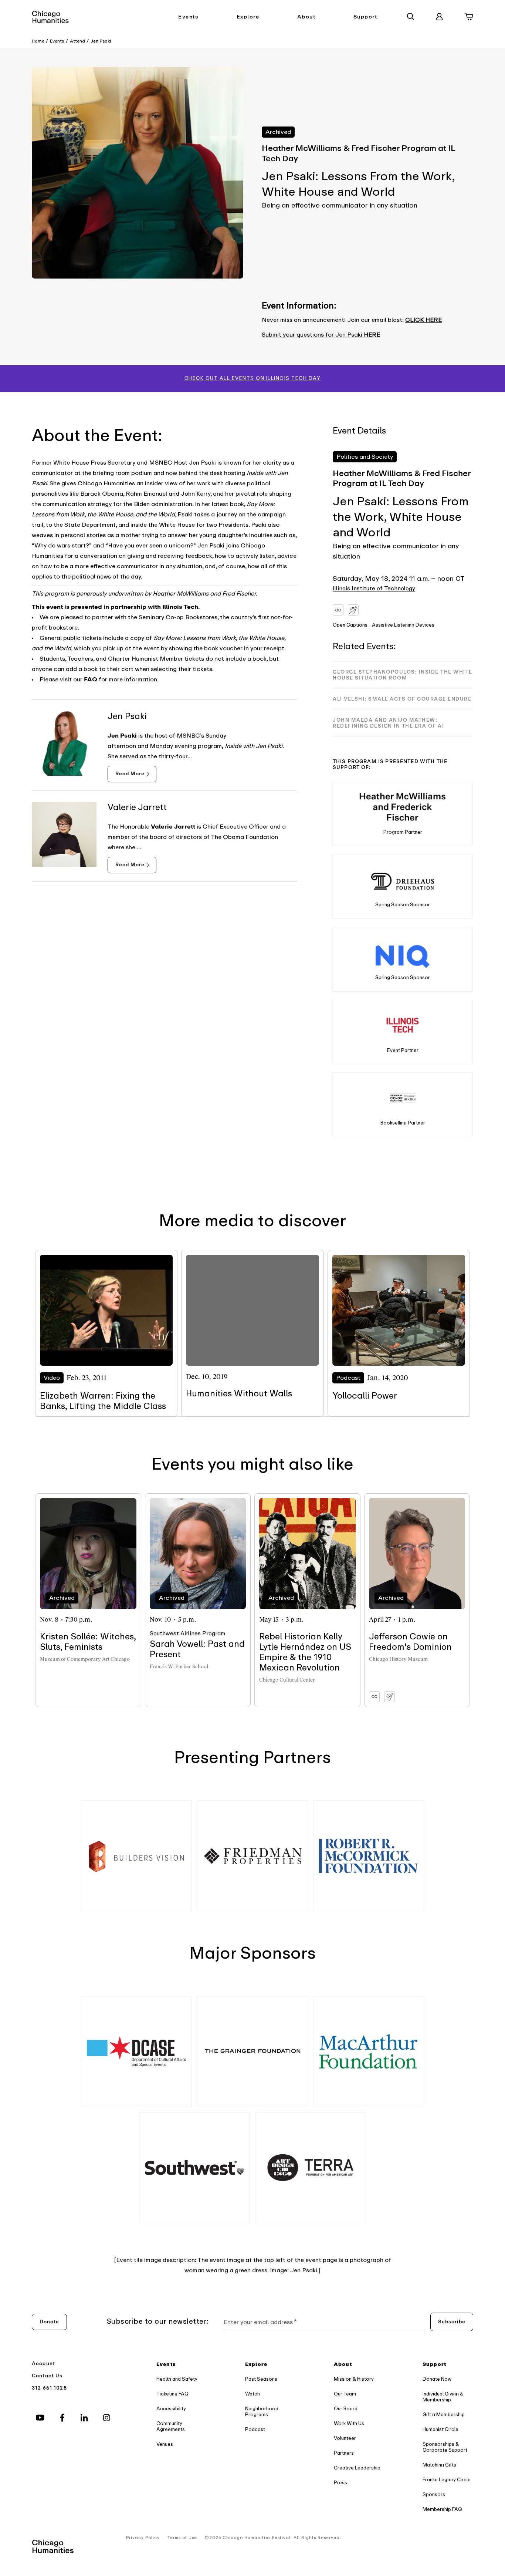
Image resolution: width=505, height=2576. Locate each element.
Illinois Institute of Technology (374, 589)
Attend (77, 41)
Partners (344, 2453)
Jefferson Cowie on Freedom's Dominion (410, 1642)
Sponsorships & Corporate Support (445, 2447)
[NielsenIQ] (403, 952)
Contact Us (47, 2376)
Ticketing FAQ (172, 2394)
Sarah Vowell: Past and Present (197, 1649)
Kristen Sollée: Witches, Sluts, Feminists (88, 1642)
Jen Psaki (101, 41)
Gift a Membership (444, 2415)
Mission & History (354, 2379)
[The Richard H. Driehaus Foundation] (403, 879)
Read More (130, 774)
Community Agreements (171, 2426)
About (306, 17)
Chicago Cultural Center (287, 1680)
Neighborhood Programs (262, 2412)
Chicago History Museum (398, 1659)
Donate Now (437, 2379)
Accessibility (171, 2409)
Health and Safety (177, 2379)
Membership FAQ (442, 2509)
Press (340, 2483)
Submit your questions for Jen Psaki (321, 335)
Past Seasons (261, 2379)
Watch (253, 2394)
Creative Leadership (357, 2468)
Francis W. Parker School (179, 1667)
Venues (165, 2444)
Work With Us (349, 2423)
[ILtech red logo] (403, 1025)
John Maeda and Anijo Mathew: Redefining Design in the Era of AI (388, 723)
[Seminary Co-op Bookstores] (403, 1098)
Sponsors (434, 2494)
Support (365, 17)
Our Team (345, 2394)
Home (38, 41)
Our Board (346, 2409)
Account (43, 2363)
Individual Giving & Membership (443, 2397)
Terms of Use (182, 2538)
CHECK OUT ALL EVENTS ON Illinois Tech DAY (253, 378)
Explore (248, 17)
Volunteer (345, 2438)
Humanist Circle (440, 2429)
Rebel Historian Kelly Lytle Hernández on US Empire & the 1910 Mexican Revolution (305, 1652)
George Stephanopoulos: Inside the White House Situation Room (403, 675)
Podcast (255, 2429)
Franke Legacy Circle (447, 2480)
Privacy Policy (143, 2538)
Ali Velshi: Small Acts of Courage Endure (402, 699)
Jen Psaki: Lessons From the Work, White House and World (401, 517)
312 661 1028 (49, 2388)
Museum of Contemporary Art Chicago (85, 1659)
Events (188, 17)
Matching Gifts (439, 2465)
